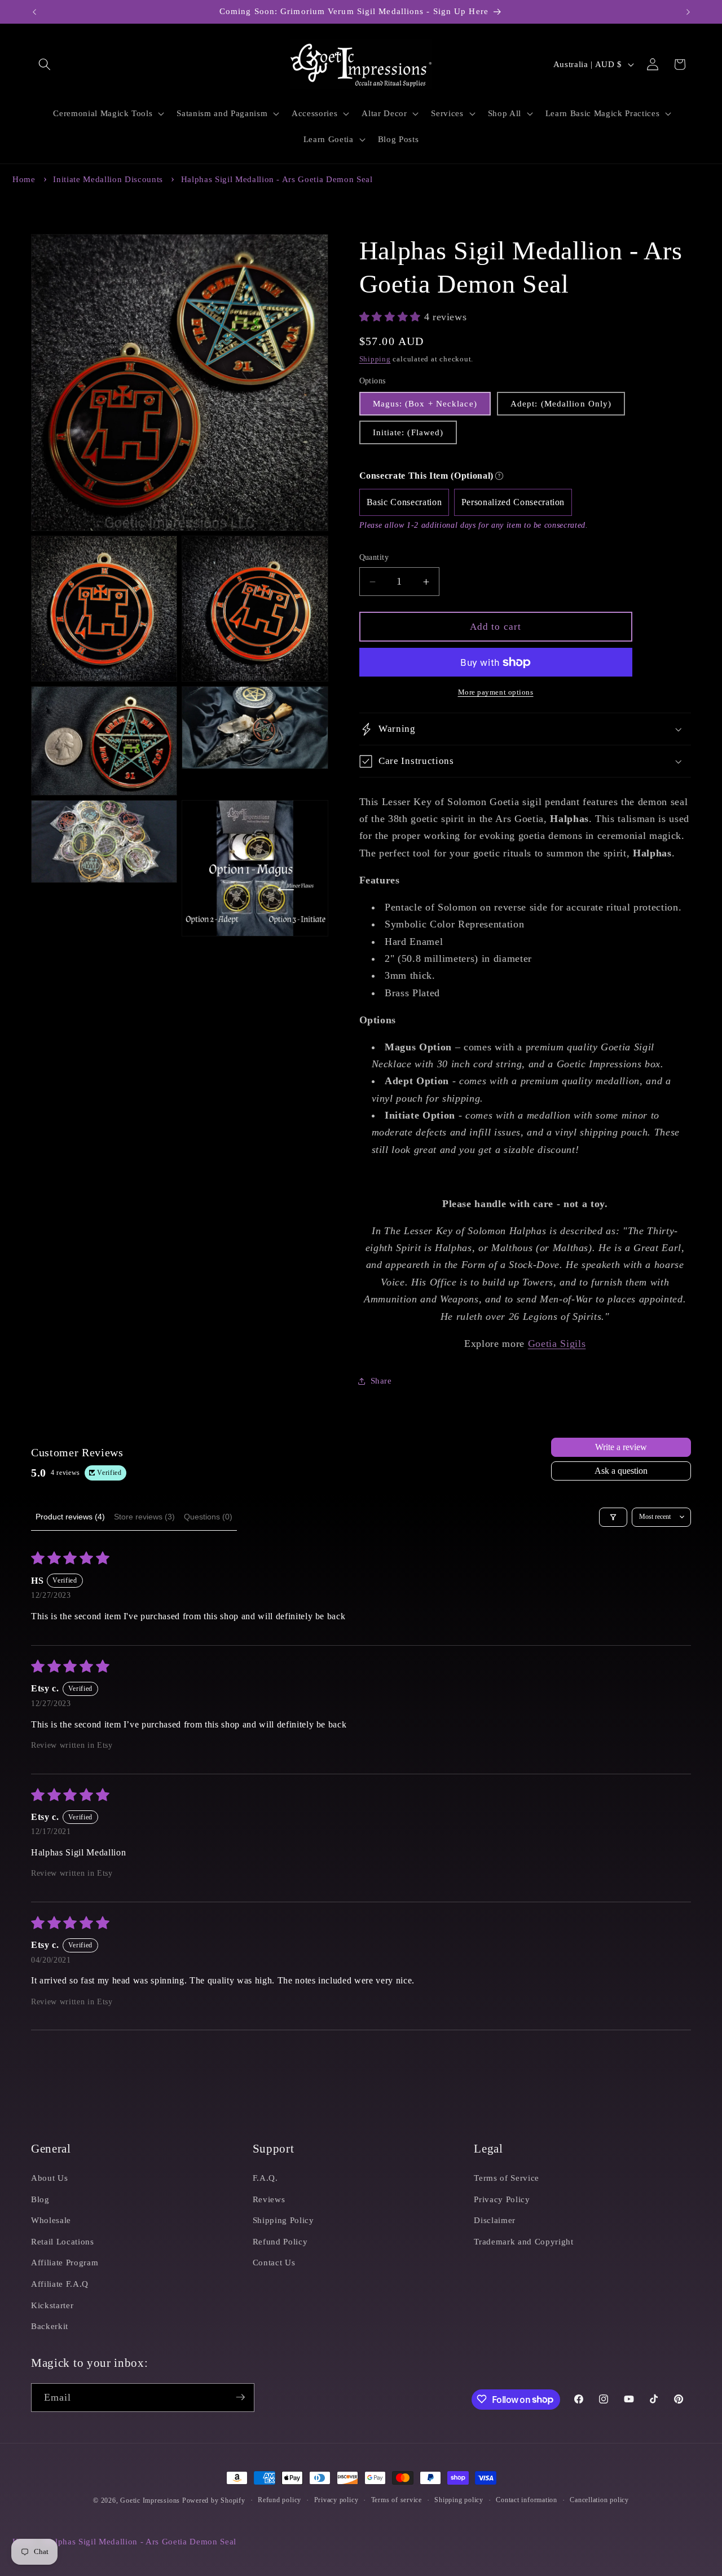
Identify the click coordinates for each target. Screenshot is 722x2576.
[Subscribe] (240, 2397)
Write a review (621, 1447)
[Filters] (613, 1517)
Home (24, 179)
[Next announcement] (688, 12)
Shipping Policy (283, 2219)
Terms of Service (507, 2177)
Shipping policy (459, 2500)
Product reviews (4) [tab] (70, 1517)
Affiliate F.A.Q (60, 2283)
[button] (45, 64)
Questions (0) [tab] (208, 1517)
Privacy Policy (502, 2199)
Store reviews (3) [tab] (144, 1517)
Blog (40, 2199)
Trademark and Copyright (523, 2241)
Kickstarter (52, 2305)
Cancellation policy (599, 2500)
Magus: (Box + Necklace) (425, 403)
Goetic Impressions (150, 2500)
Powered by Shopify (214, 2500)
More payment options (496, 692)
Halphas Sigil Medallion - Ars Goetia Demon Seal (277, 179)
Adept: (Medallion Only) (561, 403)
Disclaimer (495, 2219)
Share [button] (381, 1380)
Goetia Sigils (557, 1344)
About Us (49, 2177)
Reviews (269, 2199)
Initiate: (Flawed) (408, 432)
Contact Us (274, 2262)
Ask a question (621, 1471)
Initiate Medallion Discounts (108, 179)
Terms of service (397, 2500)
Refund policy (279, 2500)
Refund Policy (280, 2241)
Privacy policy (336, 2500)
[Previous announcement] (34, 12)
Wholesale (51, 2219)
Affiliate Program (65, 2262)
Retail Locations (63, 2241)
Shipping (375, 359)
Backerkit (50, 2325)
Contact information (527, 2500)
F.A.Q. (265, 2177)
